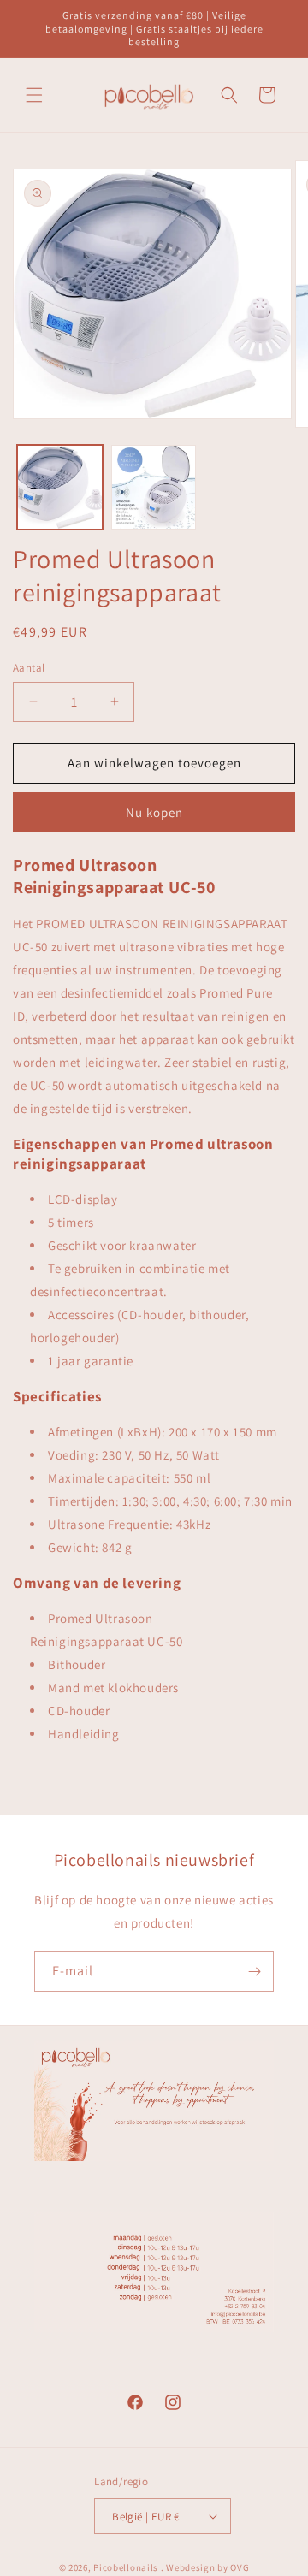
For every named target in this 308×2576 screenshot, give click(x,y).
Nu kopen (154, 812)
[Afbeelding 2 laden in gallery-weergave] (154, 488)
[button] (34, 95)
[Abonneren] (254, 1972)
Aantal (29, 668)
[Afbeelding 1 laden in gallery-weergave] (60, 488)
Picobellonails (126, 2567)
